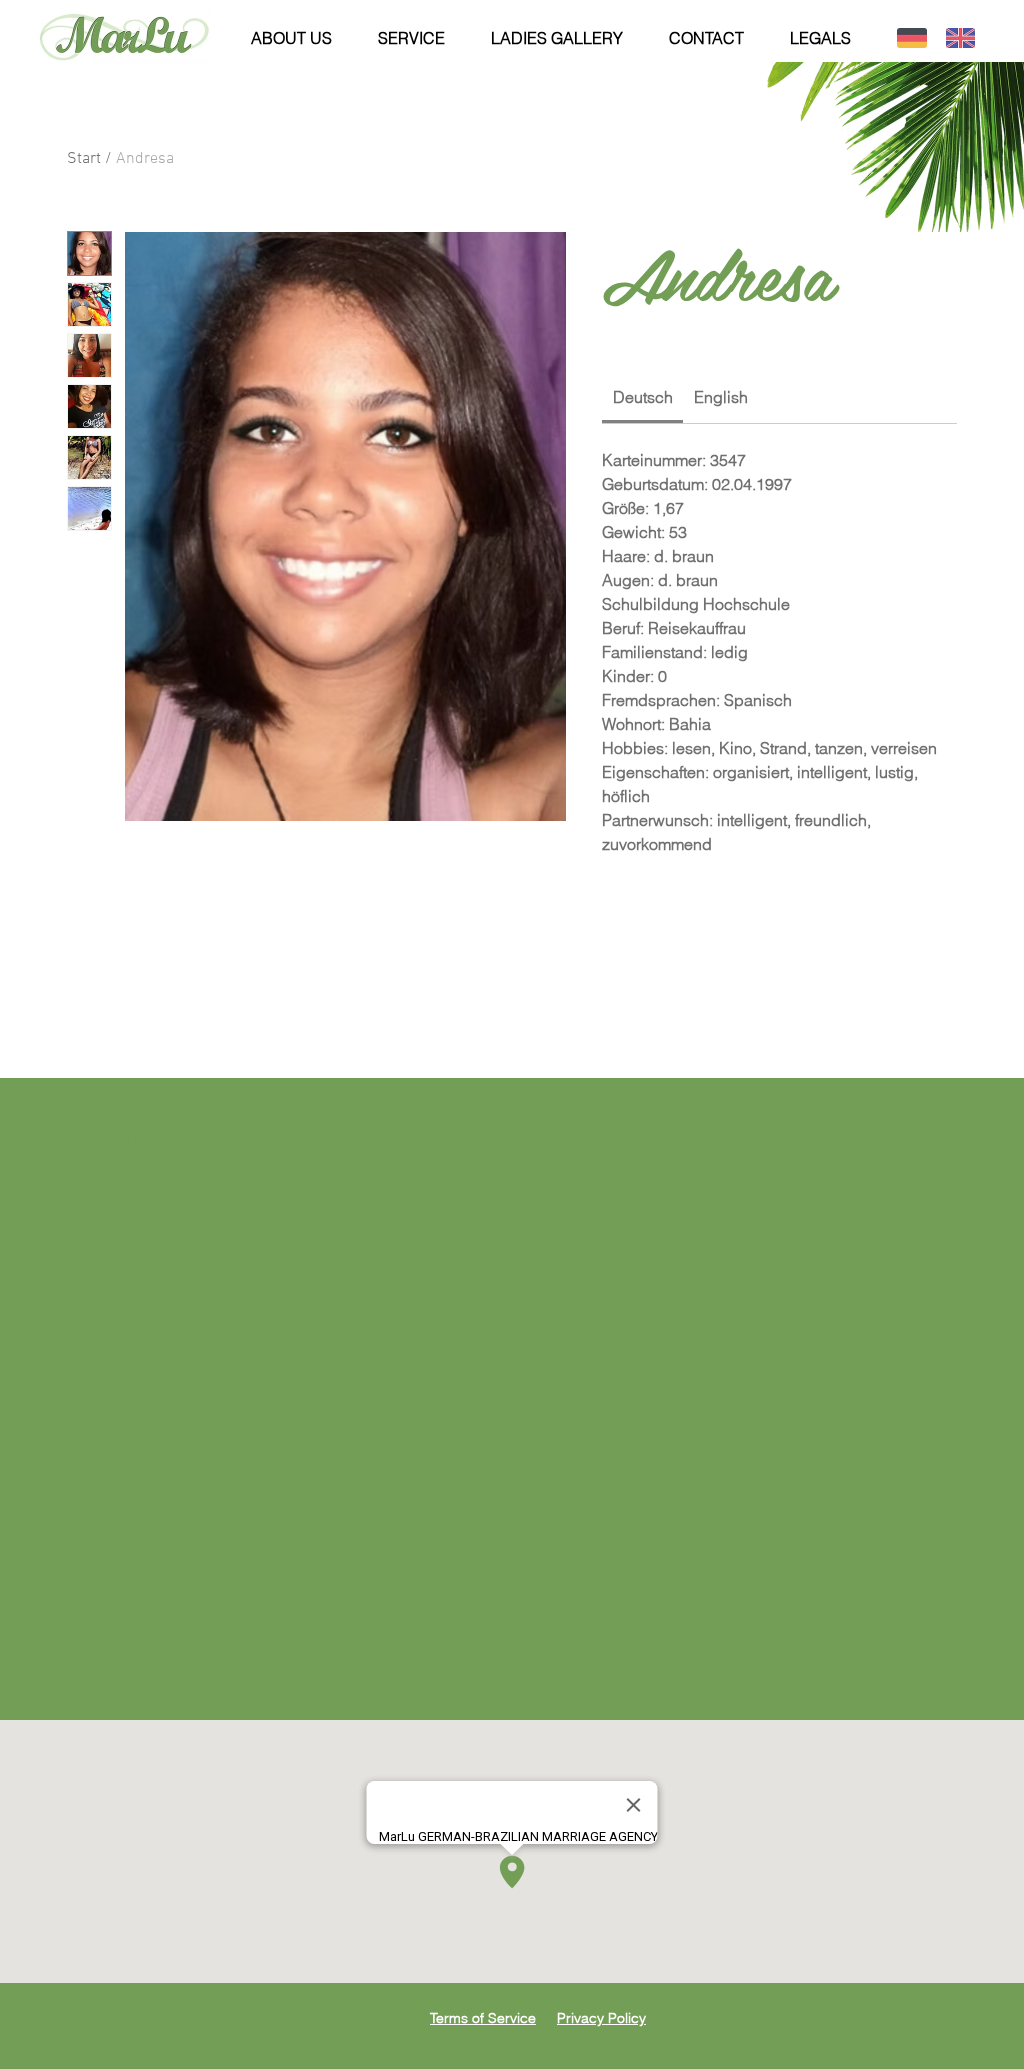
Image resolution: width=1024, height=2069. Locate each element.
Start (84, 159)
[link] (643, 397)
